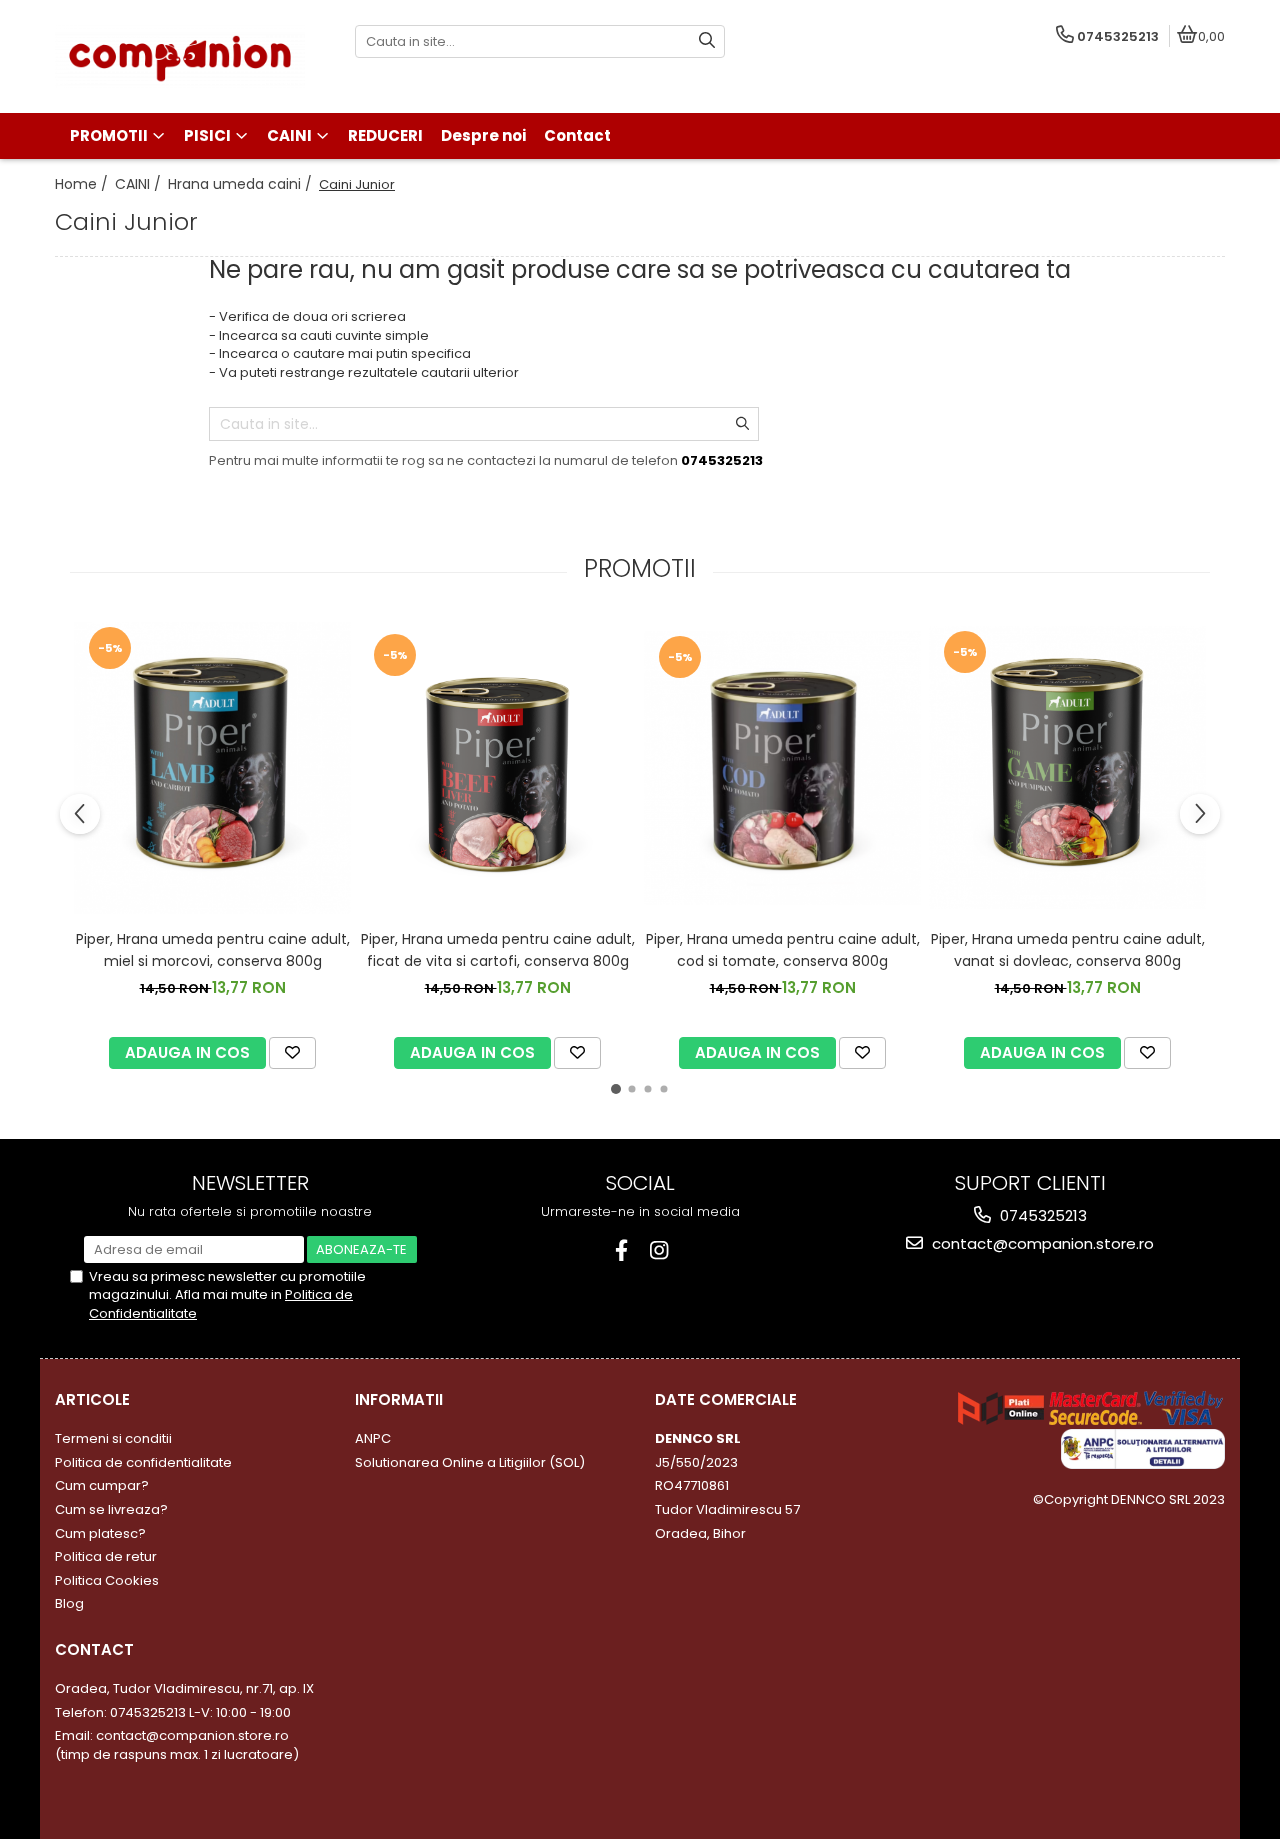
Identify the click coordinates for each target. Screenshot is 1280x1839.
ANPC (373, 1438)
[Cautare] (707, 41)
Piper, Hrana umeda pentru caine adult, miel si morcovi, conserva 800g (213, 950)
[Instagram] (659, 1250)
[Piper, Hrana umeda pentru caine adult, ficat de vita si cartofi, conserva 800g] (497, 767)
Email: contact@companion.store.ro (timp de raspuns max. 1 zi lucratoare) (177, 1745)
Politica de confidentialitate (143, 1462)
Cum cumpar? (102, 1485)
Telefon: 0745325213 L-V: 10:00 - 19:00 (173, 1712)
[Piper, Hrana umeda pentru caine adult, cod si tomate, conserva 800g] (782, 768)
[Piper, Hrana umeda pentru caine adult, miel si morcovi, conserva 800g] (212, 768)
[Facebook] (621, 1250)
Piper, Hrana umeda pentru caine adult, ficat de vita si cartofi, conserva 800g (498, 950)
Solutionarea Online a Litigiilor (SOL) (470, 1462)
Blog (69, 1603)
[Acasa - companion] (180, 56)
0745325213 (1041, 1215)
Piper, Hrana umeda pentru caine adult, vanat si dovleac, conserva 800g (1068, 950)
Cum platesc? (100, 1533)
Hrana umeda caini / (242, 184)
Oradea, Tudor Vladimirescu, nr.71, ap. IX (184, 1688)
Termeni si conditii (113, 1438)
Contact (94, 1649)
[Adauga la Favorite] (292, 1053)
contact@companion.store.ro (1041, 1243)
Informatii (399, 1399)
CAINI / (140, 184)
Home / (83, 184)
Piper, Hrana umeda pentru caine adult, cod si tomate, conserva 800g (783, 950)
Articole (92, 1399)
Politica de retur (106, 1556)
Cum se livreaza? (111, 1509)
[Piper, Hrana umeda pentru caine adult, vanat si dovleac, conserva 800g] (1067, 767)
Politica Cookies (107, 1580)
